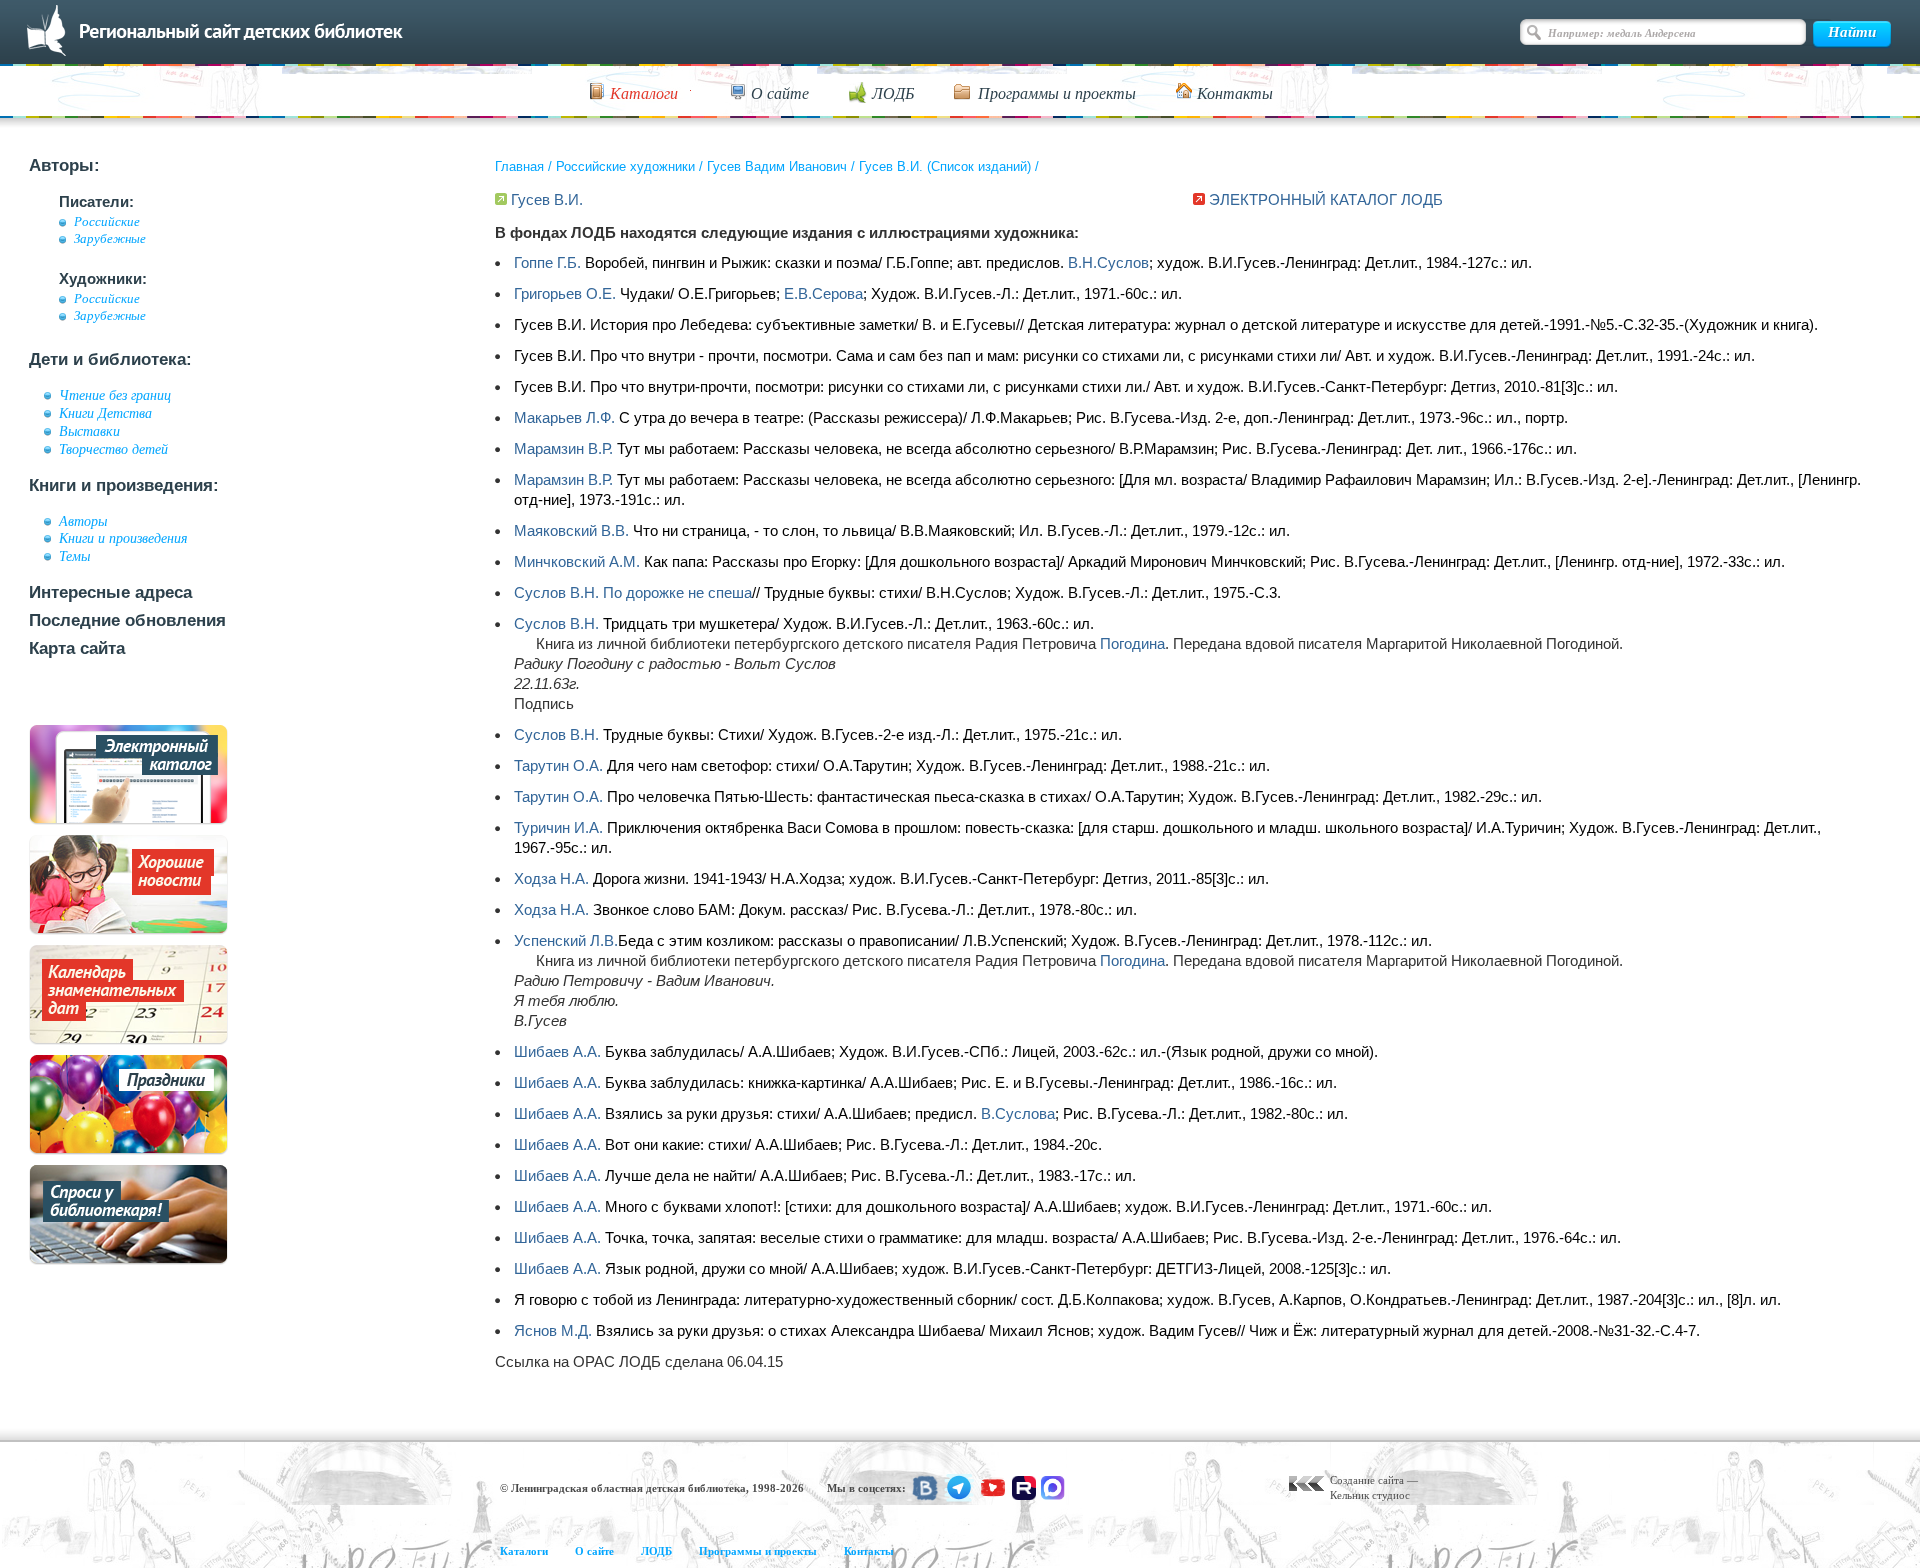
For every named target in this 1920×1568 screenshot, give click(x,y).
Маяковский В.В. (571, 530)
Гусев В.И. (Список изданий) (945, 166)
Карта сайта (77, 648)
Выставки (89, 431)
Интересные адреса (110, 592)
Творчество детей (113, 449)
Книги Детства (105, 413)
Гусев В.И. (547, 199)
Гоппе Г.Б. (547, 262)
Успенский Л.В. (566, 940)
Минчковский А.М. (577, 561)
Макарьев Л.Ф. (564, 417)
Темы (74, 556)
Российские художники (625, 166)
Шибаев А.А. (557, 1051)
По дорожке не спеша (677, 592)
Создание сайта (1367, 1480)
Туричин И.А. (558, 827)
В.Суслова (1018, 1113)
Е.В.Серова (823, 293)
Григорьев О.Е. (565, 293)
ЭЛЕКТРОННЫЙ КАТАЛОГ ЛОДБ (1326, 199)
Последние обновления (127, 620)
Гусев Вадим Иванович (777, 166)
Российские (107, 222)
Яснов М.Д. (553, 1330)
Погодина (1132, 643)
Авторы (83, 521)
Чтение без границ (115, 395)
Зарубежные (110, 239)
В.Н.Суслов (1108, 262)
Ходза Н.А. (551, 878)
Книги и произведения (123, 538)
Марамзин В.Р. (563, 448)
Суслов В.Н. (556, 592)
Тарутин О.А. (558, 765)
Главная (519, 166)
